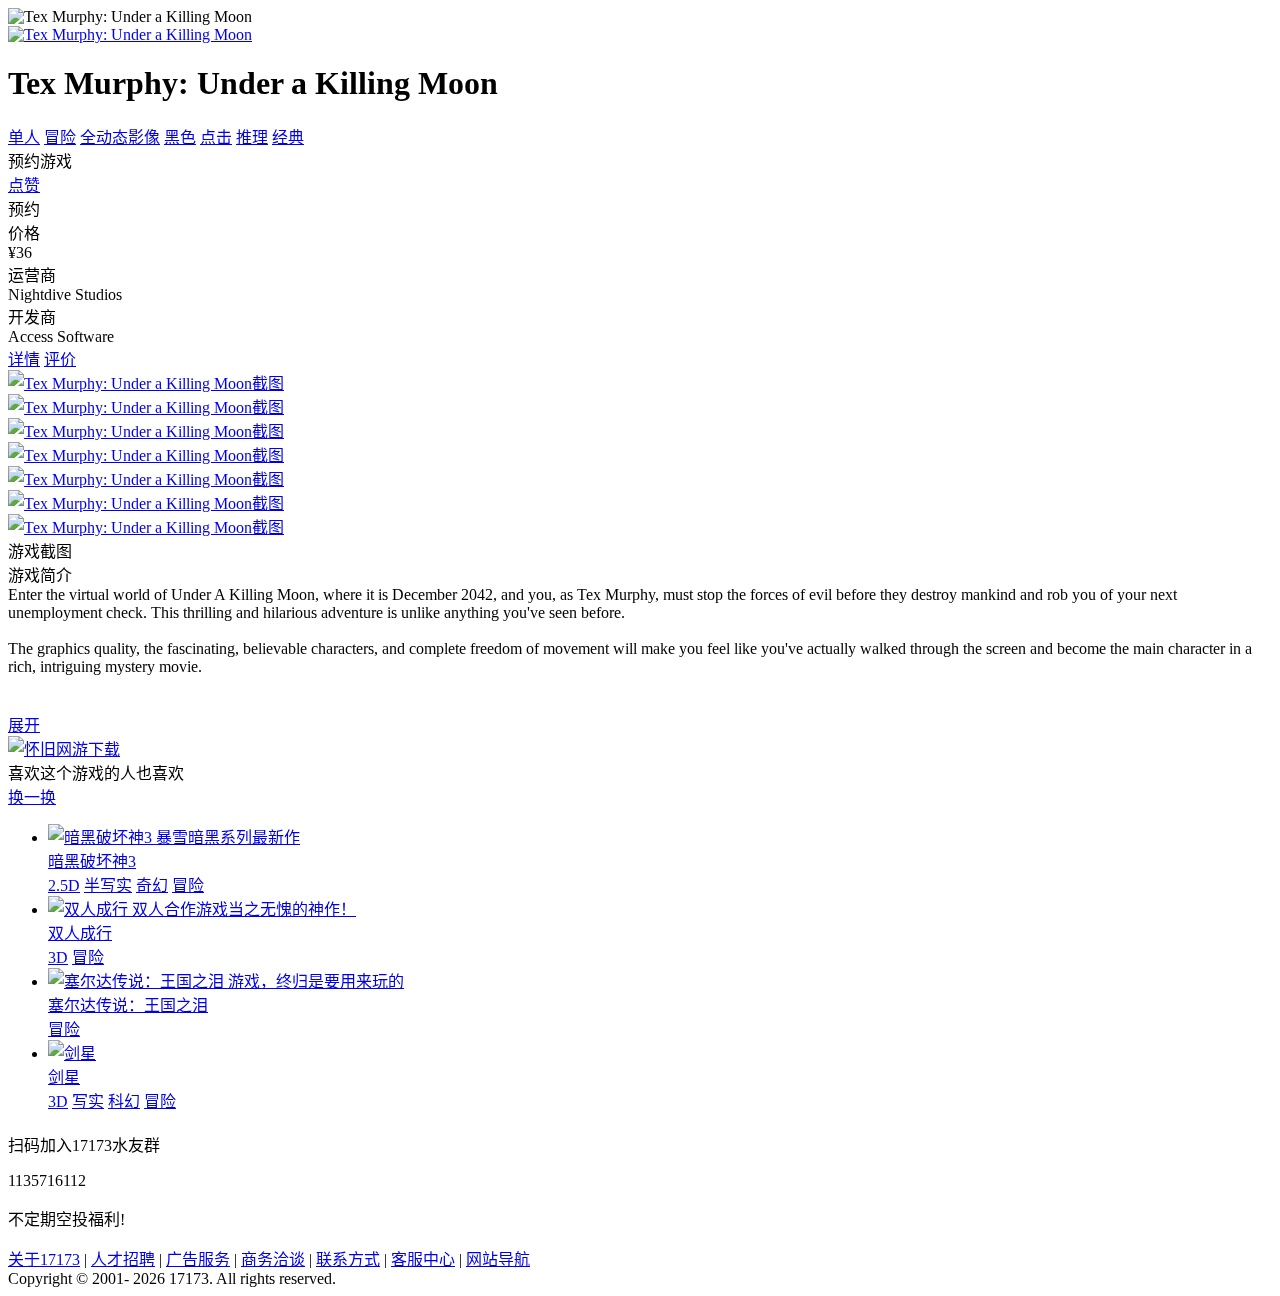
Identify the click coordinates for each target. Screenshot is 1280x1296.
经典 (288, 137)
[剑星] (72, 1053)
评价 (60, 359)
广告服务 (198, 1259)
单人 (24, 137)
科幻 (124, 1101)
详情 (24, 359)
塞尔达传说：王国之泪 (128, 1005)
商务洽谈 (273, 1259)
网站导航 (498, 1259)
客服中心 (423, 1259)
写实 (88, 1101)
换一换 (32, 797)
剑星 (64, 1077)
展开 (24, 725)
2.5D (64, 885)
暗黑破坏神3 (92, 861)
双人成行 (80, 933)
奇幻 (152, 885)
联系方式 (348, 1259)
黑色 (180, 137)
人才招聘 (123, 1259)
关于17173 (44, 1259)
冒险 (60, 137)
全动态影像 (120, 137)
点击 (216, 137)
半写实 (108, 885)
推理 (252, 137)
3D (58, 957)
